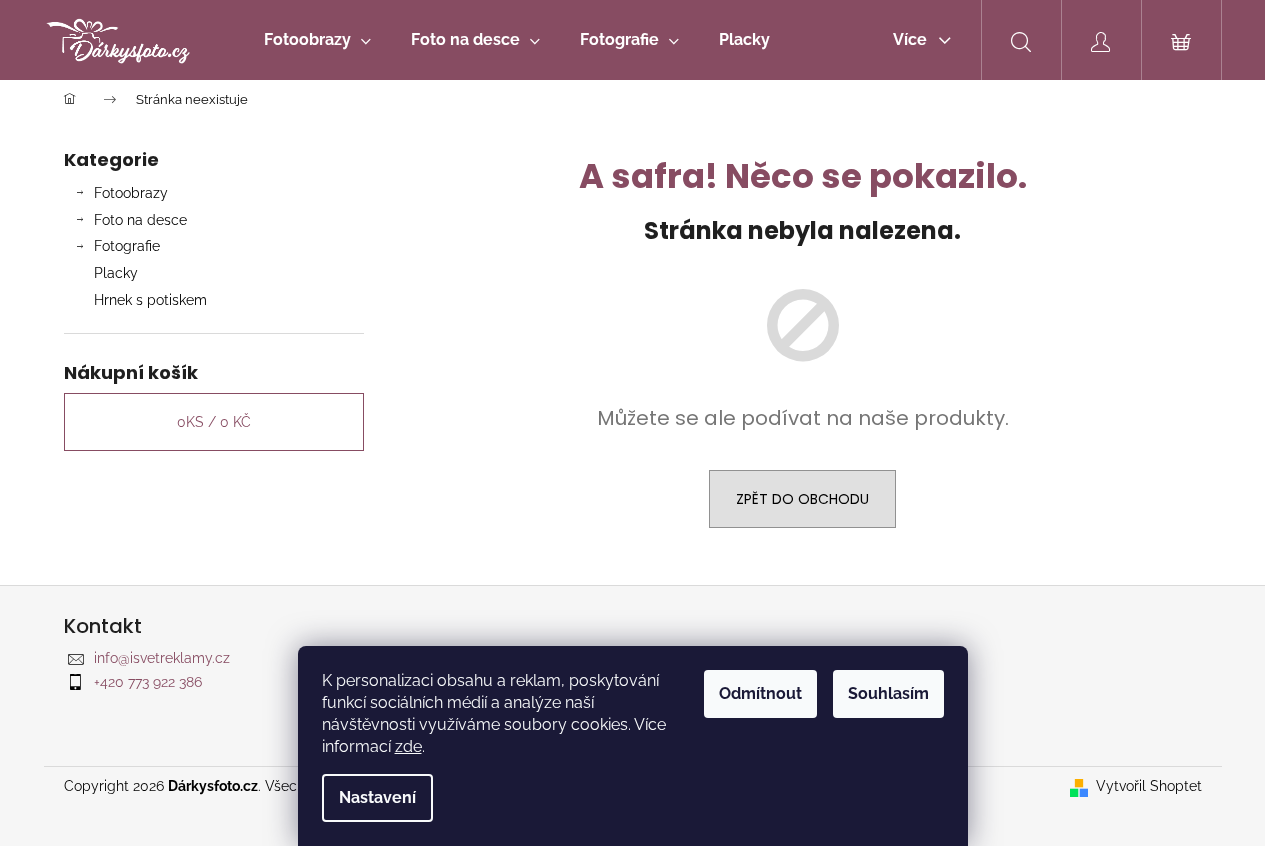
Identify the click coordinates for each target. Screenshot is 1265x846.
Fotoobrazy (131, 193)
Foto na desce (140, 220)
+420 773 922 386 (148, 682)
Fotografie (127, 246)
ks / (214, 422)
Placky (116, 273)
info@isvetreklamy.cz (162, 658)
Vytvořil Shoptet (1149, 786)
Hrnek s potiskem (150, 300)
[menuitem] (317, 40)
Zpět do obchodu (802, 499)
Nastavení (377, 797)
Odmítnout (760, 693)
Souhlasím (888, 693)
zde (408, 746)
